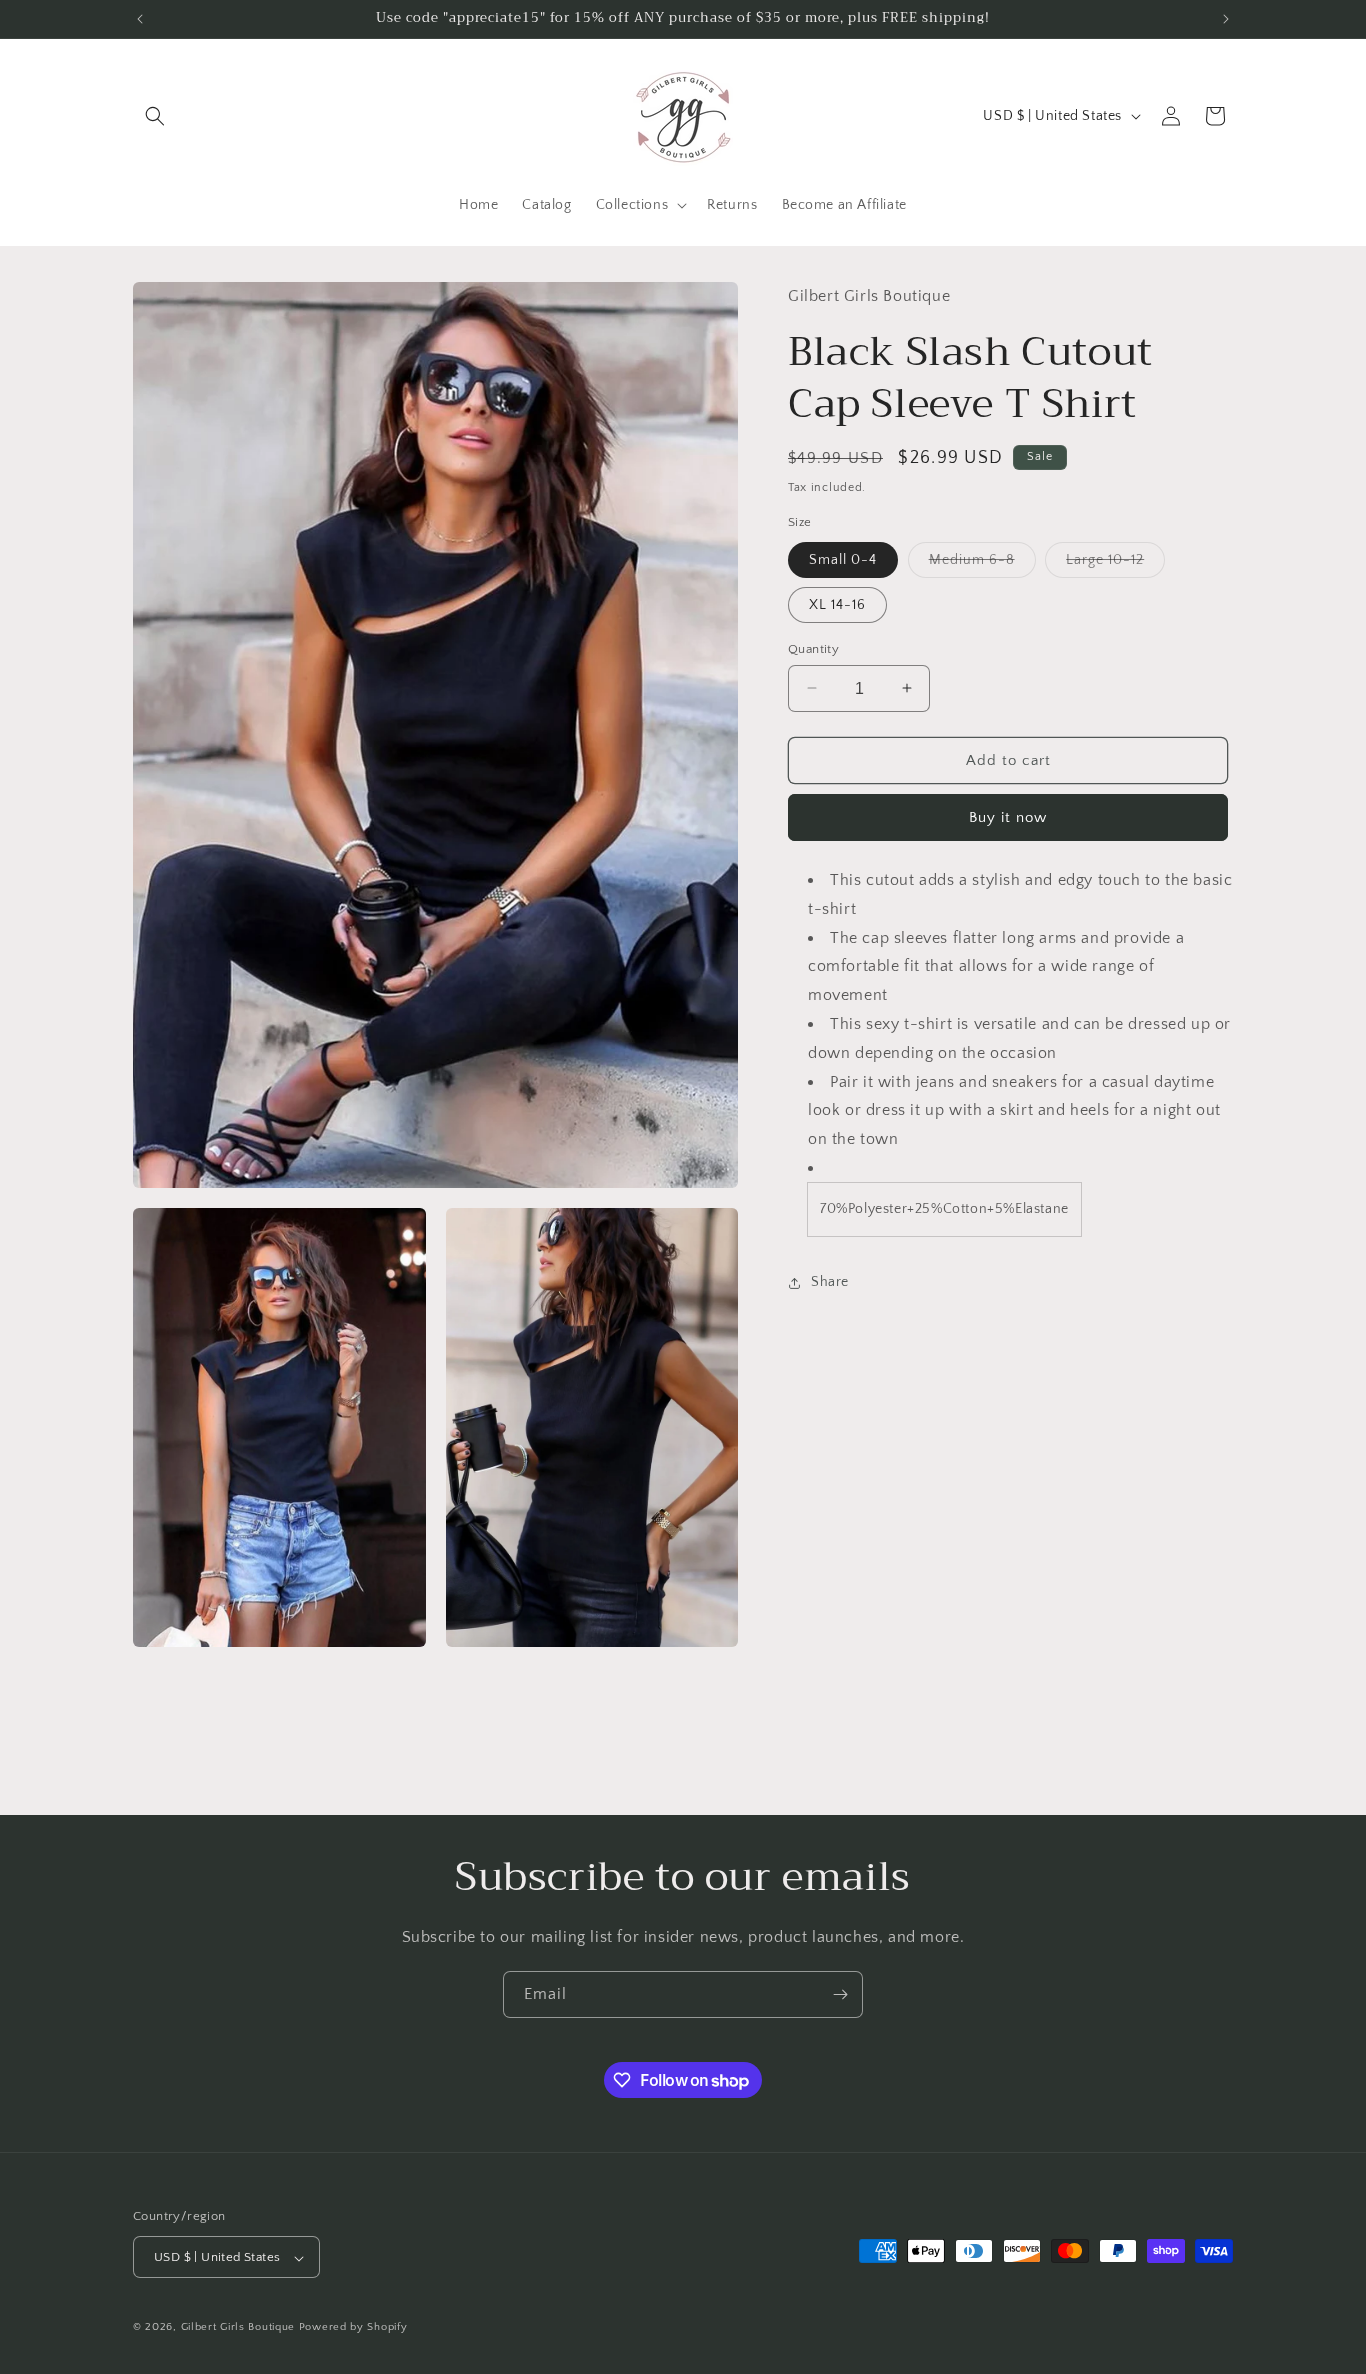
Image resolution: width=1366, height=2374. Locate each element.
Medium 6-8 (982, 563)
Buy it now (1008, 817)
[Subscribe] (840, 1994)
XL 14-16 (837, 604)
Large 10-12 (1115, 563)
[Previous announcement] (140, 19)
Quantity (813, 648)
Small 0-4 (843, 559)
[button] (155, 116)
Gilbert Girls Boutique (238, 2328)
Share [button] (830, 1282)
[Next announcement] (1226, 19)
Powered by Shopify (353, 2328)
